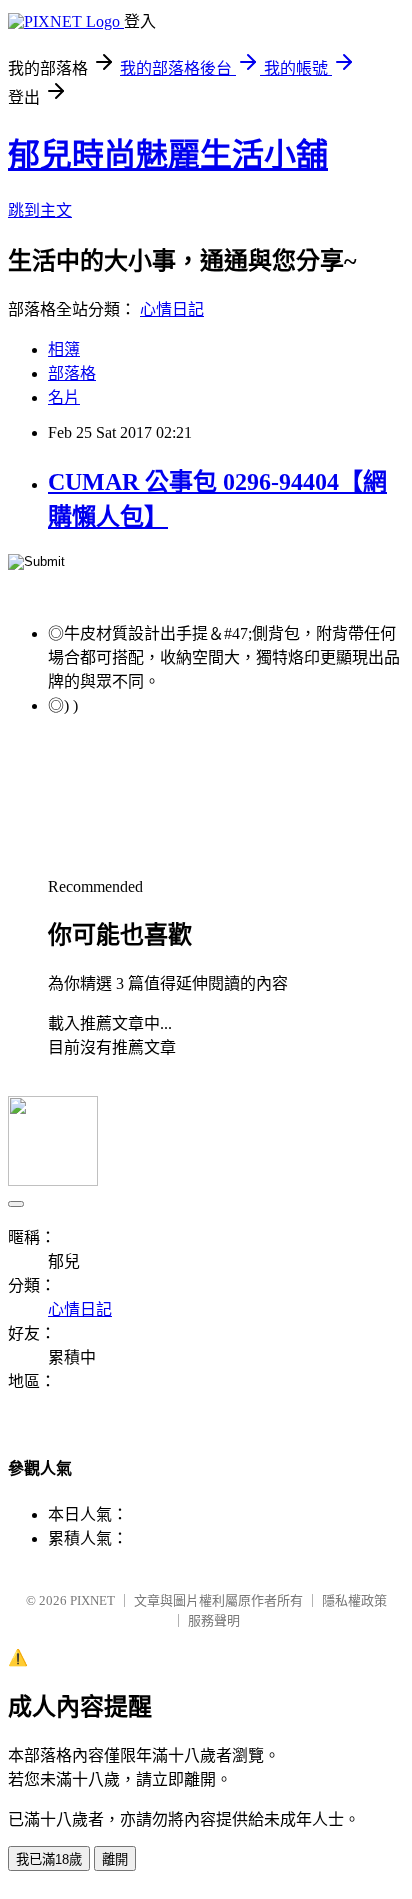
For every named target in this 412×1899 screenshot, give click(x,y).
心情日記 (172, 309)
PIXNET (92, 1600)
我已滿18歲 (49, 1859)
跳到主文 (40, 210)
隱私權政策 (354, 1600)
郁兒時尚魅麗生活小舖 (168, 155)
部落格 (72, 373)
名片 (64, 397)
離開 (115, 1859)
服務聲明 (214, 1620)
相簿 (64, 349)
